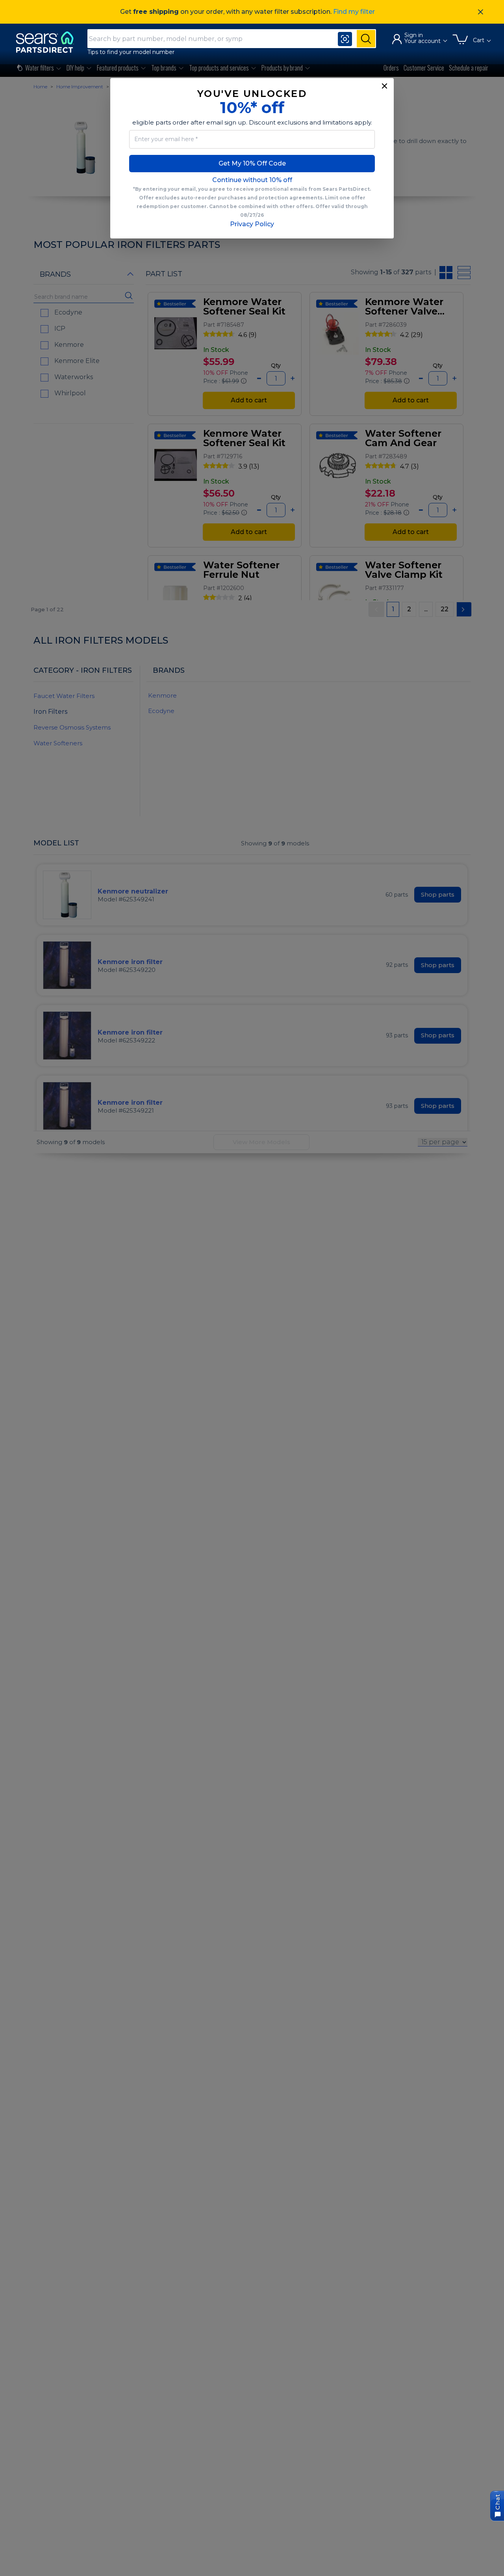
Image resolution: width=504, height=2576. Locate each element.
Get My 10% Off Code (252, 163)
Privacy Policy (252, 224)
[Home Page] (48, 42)
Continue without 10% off (252, 180)
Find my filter (354, 12)
